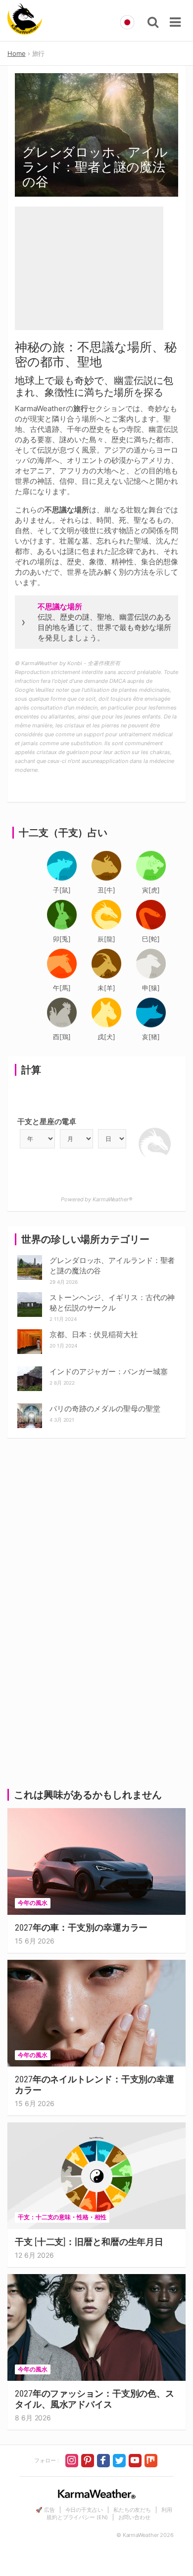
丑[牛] (106, 890)
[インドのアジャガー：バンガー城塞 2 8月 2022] (30, 1369)
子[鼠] (62, 890)
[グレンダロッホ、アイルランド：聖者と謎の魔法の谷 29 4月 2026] (30, 1258)
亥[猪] (151, 1037)
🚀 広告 (45, 2510)
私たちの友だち (132, 2510)
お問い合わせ (134, 2517)
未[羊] (106, 988)
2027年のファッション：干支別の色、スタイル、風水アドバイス (95, 2399)
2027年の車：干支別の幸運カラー (81, 1927)
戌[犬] (106, 1037)
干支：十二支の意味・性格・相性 (62, 2217)
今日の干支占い (84, 2510)
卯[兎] (62, 939)
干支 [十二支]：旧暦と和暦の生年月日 (89, 2242)
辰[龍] (106, 939)
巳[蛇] (151, 939)
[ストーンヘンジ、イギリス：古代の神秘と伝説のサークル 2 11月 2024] (30, 1295)
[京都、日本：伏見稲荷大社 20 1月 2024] (30, 1332)
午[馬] (62, 988)
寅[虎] (151, 890)
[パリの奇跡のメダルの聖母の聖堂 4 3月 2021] (30, 1406)
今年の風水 (33, 1903)
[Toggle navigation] (175, 22)
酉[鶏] (62, 1037)
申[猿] (151, 988)
